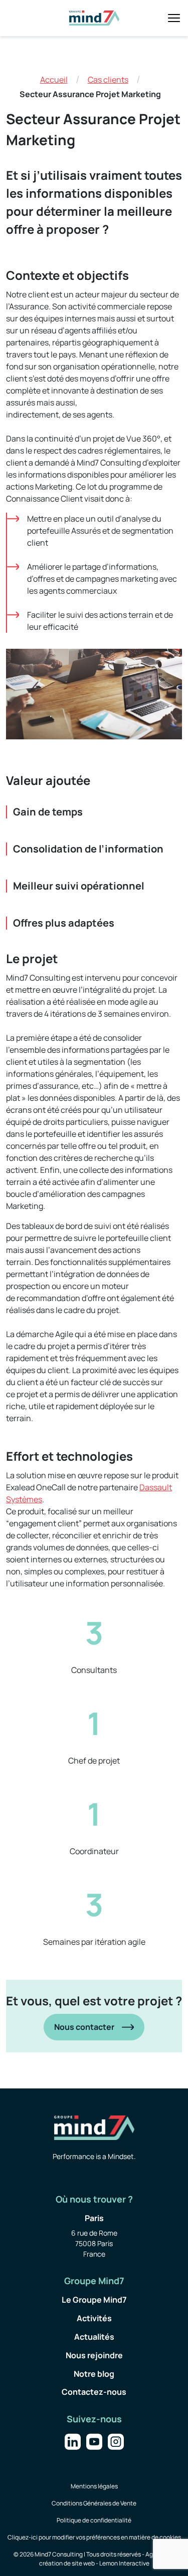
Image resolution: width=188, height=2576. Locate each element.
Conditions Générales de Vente (94, 2503)
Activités (94, 2318)
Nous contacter (84, 2027)
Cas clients (108, 80)
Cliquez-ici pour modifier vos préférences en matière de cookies (94, 2537)
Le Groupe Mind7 (94, 2300)
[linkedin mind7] (73, 2440)
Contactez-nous (94, 2392)
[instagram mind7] (116, 2440)
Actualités (94, 2337)
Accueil (54, 80)
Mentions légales (94, 2486)
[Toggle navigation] (174, 18)
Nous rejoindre (94, 2355)
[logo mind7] (94, 18)
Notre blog (94, 2374)
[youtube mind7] (94, 2440)
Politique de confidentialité (94, 2520)
